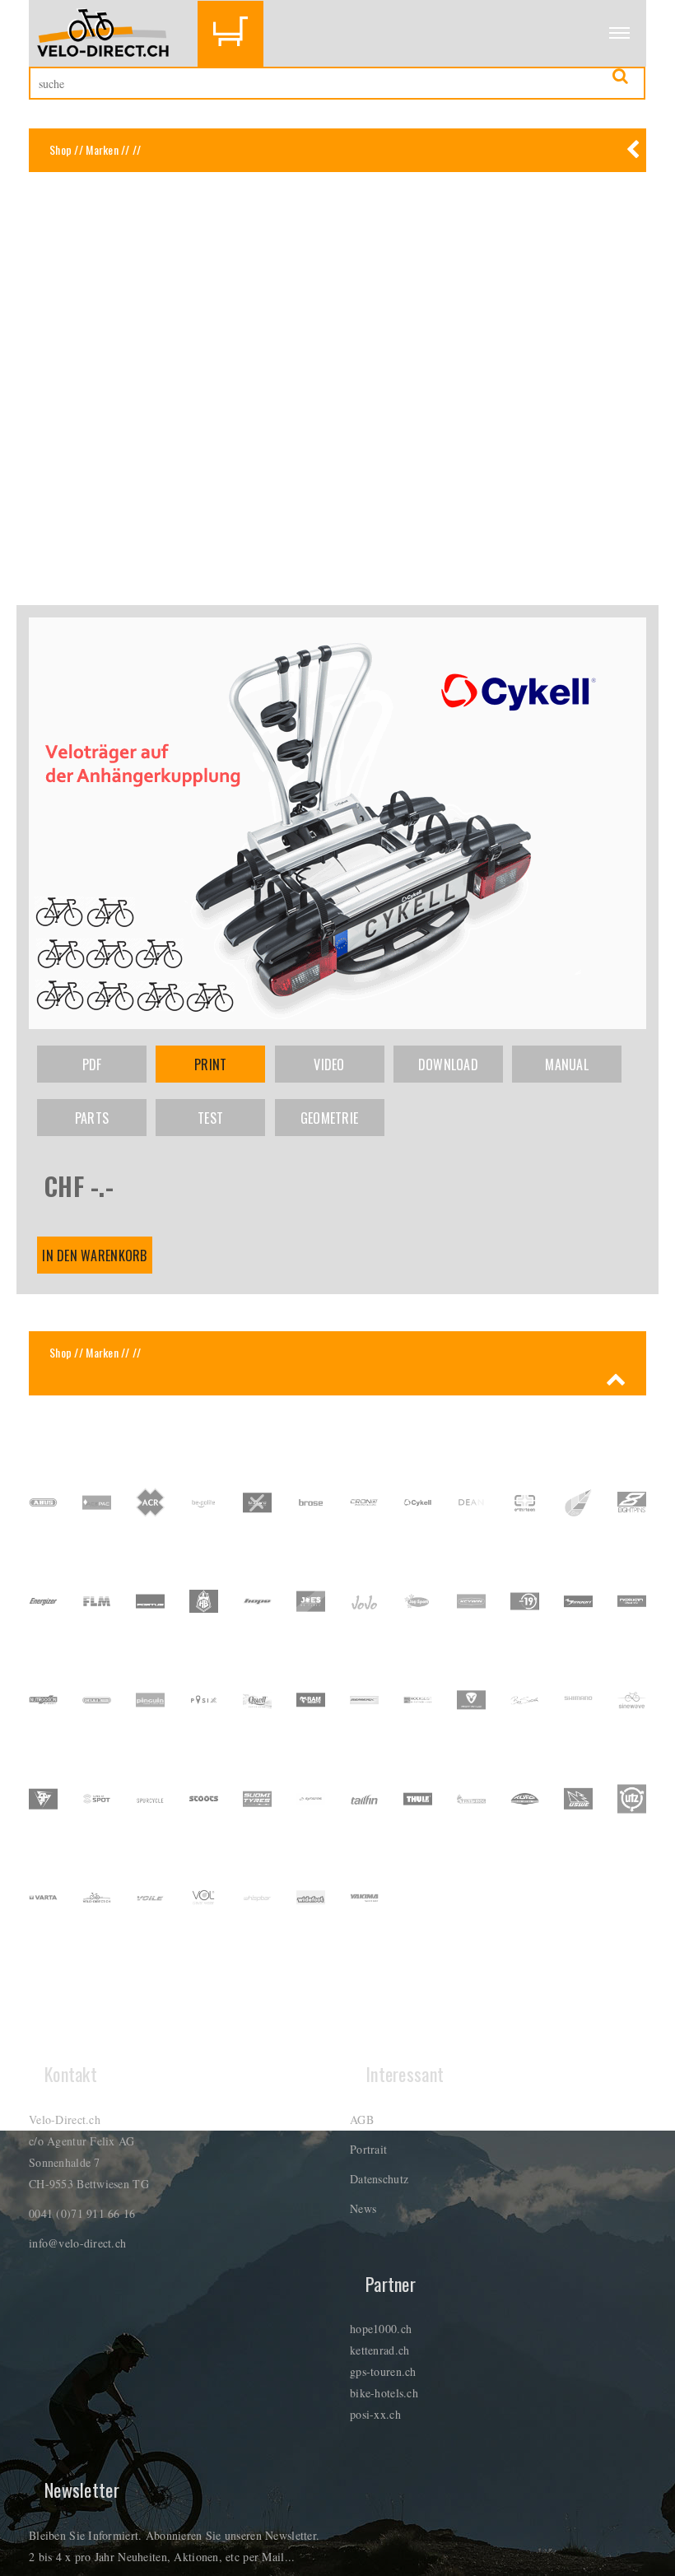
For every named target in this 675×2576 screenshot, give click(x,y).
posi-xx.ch (375, 2414)
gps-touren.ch (383, 2371)
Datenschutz (379, 2179)
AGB (362, 2119)
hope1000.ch (381, 2329)
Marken (102, 149)
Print (210, 1064)
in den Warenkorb (94, 1255)
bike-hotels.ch (384, 2393)
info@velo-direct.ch (77, 2243)
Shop (61, 149)
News (363, 2208)
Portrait (368, 2149)
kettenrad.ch (379, 2350)
